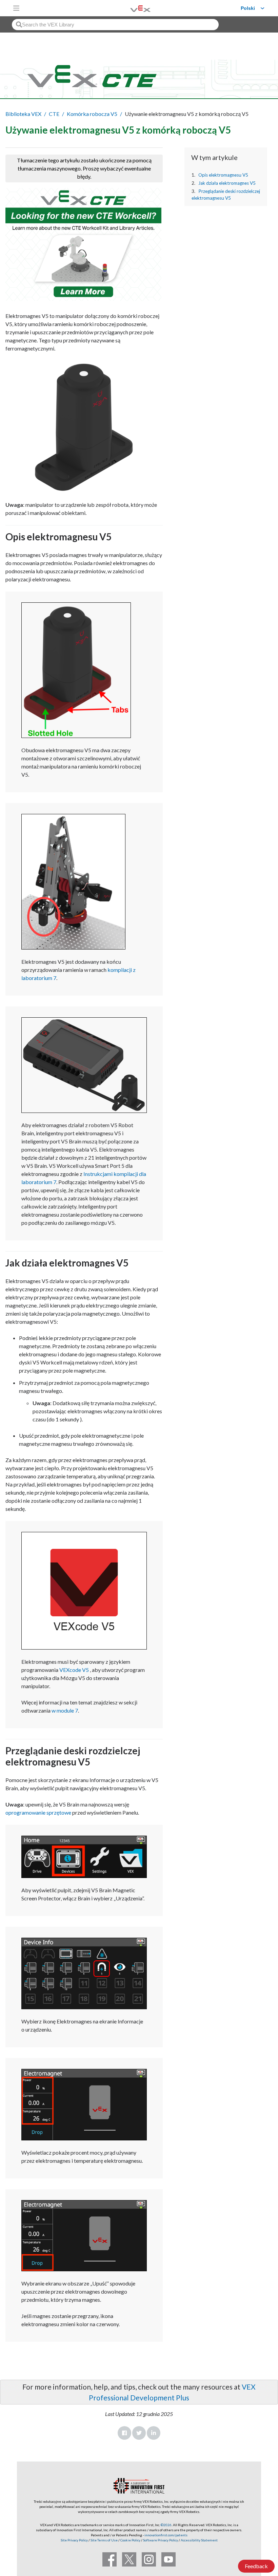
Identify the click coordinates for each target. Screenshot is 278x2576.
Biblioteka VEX (23, 114)
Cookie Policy (130, 2540)
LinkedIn (154, 2433)
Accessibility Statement (199, 2540)
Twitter (139, 2433)
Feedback (256, 2566)
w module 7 (65, 1710)
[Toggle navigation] (16, 8)
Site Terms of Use (104, 2540)
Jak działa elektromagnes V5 (227, 183)
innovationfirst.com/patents (166, 2535)
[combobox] (115, 25)
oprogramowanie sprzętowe (38, 1812)
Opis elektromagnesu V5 (223, 175)
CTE (54, 114)
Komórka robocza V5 (92, 114)
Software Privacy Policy (161, 2540)
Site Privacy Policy (74, 2540)
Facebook (124, 2433)
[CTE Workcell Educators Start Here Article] (84, 244)
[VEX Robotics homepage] (132, 8)
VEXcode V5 (74, 1670)
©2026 (166, 2525)
